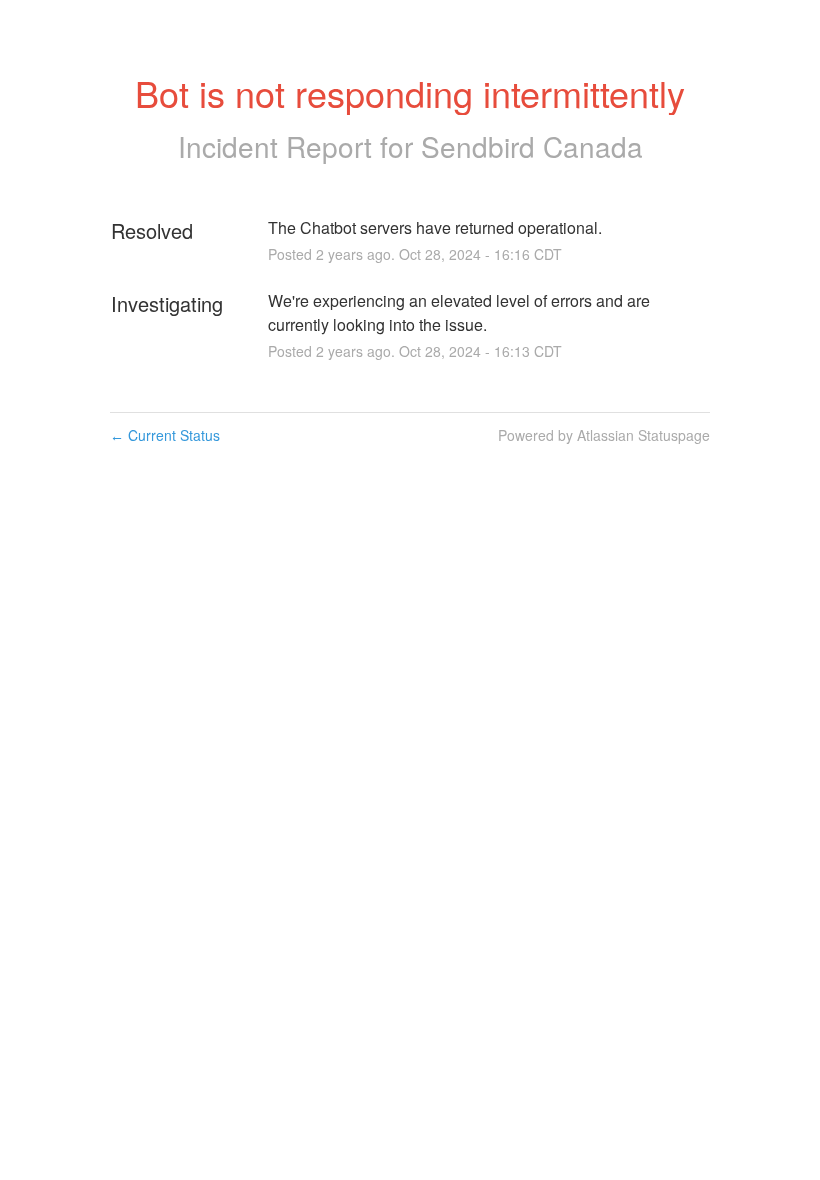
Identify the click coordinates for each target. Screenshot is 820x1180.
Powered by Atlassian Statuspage (604, 435)
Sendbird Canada (532, 146)
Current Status (165, 435)
